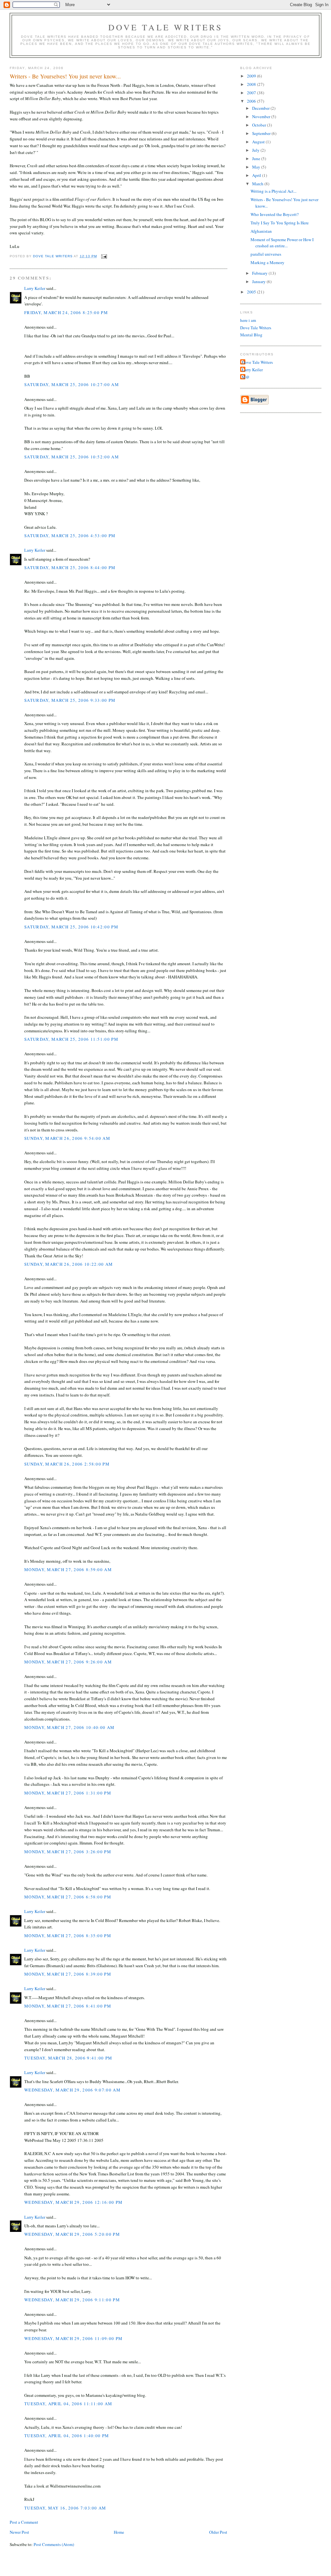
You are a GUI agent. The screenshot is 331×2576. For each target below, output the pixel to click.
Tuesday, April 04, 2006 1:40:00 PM (67, 2436)
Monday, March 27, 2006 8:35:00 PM (68, 1936)
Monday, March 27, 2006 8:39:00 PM (68, 1974)
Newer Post (19, 2532)
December (261, 108)
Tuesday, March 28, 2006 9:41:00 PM (68, 2058)
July (256, 150)
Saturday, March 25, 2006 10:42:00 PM (71, 927)
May (257, 167)
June (257, 158)
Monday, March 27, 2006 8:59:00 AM (68, 1569)
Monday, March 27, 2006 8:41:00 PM (68, 2006)
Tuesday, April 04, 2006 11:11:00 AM (68, 2404)
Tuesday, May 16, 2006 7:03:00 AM (65, 2508)
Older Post (218, 2532)
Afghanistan (261, 231)
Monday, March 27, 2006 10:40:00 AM (69, 1727)
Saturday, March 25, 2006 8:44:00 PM (70, 567)
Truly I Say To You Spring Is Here (280, 223)
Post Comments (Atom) (54, 2544)
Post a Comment (24, 2522)
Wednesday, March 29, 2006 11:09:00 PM (73, 2338)
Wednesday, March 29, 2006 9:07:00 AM (72, 2090)
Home (119, 2532)
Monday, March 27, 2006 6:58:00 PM (68, 1897)
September (262, 133)
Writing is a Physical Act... (273, 191)
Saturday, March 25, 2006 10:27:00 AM (72, 384)
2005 (252, 292)
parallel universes (266, 254)
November (262, 117)
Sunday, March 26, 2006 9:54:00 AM (67, 1138)
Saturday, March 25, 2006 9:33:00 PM (70, 700)
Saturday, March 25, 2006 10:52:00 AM (72, 457)
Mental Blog (251, 335)
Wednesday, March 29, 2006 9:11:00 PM (72, 2300)
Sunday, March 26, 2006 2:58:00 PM (67, 1464)
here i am (248, 320)
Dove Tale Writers (165, 27)
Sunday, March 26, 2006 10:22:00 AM (69, 1264)
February (260, 273)
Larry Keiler (35, 288)
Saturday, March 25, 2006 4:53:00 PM (70, 536)
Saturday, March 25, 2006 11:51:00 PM (71, 1039)
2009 (252, 76)
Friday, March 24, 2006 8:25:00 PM (66, 312)
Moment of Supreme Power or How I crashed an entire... (282, 243)
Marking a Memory (267, 262)
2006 (252, 101)
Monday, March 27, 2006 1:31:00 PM (68, 1793)
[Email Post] (104, 256)
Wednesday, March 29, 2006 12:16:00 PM (73, 2202)
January (259, 281)
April (257, 175)
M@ (246, 377)
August (259, 142)
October (260, 125)
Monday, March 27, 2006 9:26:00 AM (68, 1662)
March (258, 184)
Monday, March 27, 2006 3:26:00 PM (68, 1852)
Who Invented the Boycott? (275, 214)
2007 (252, 93)
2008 (252, 84)
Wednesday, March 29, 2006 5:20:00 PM (72, 2234)
